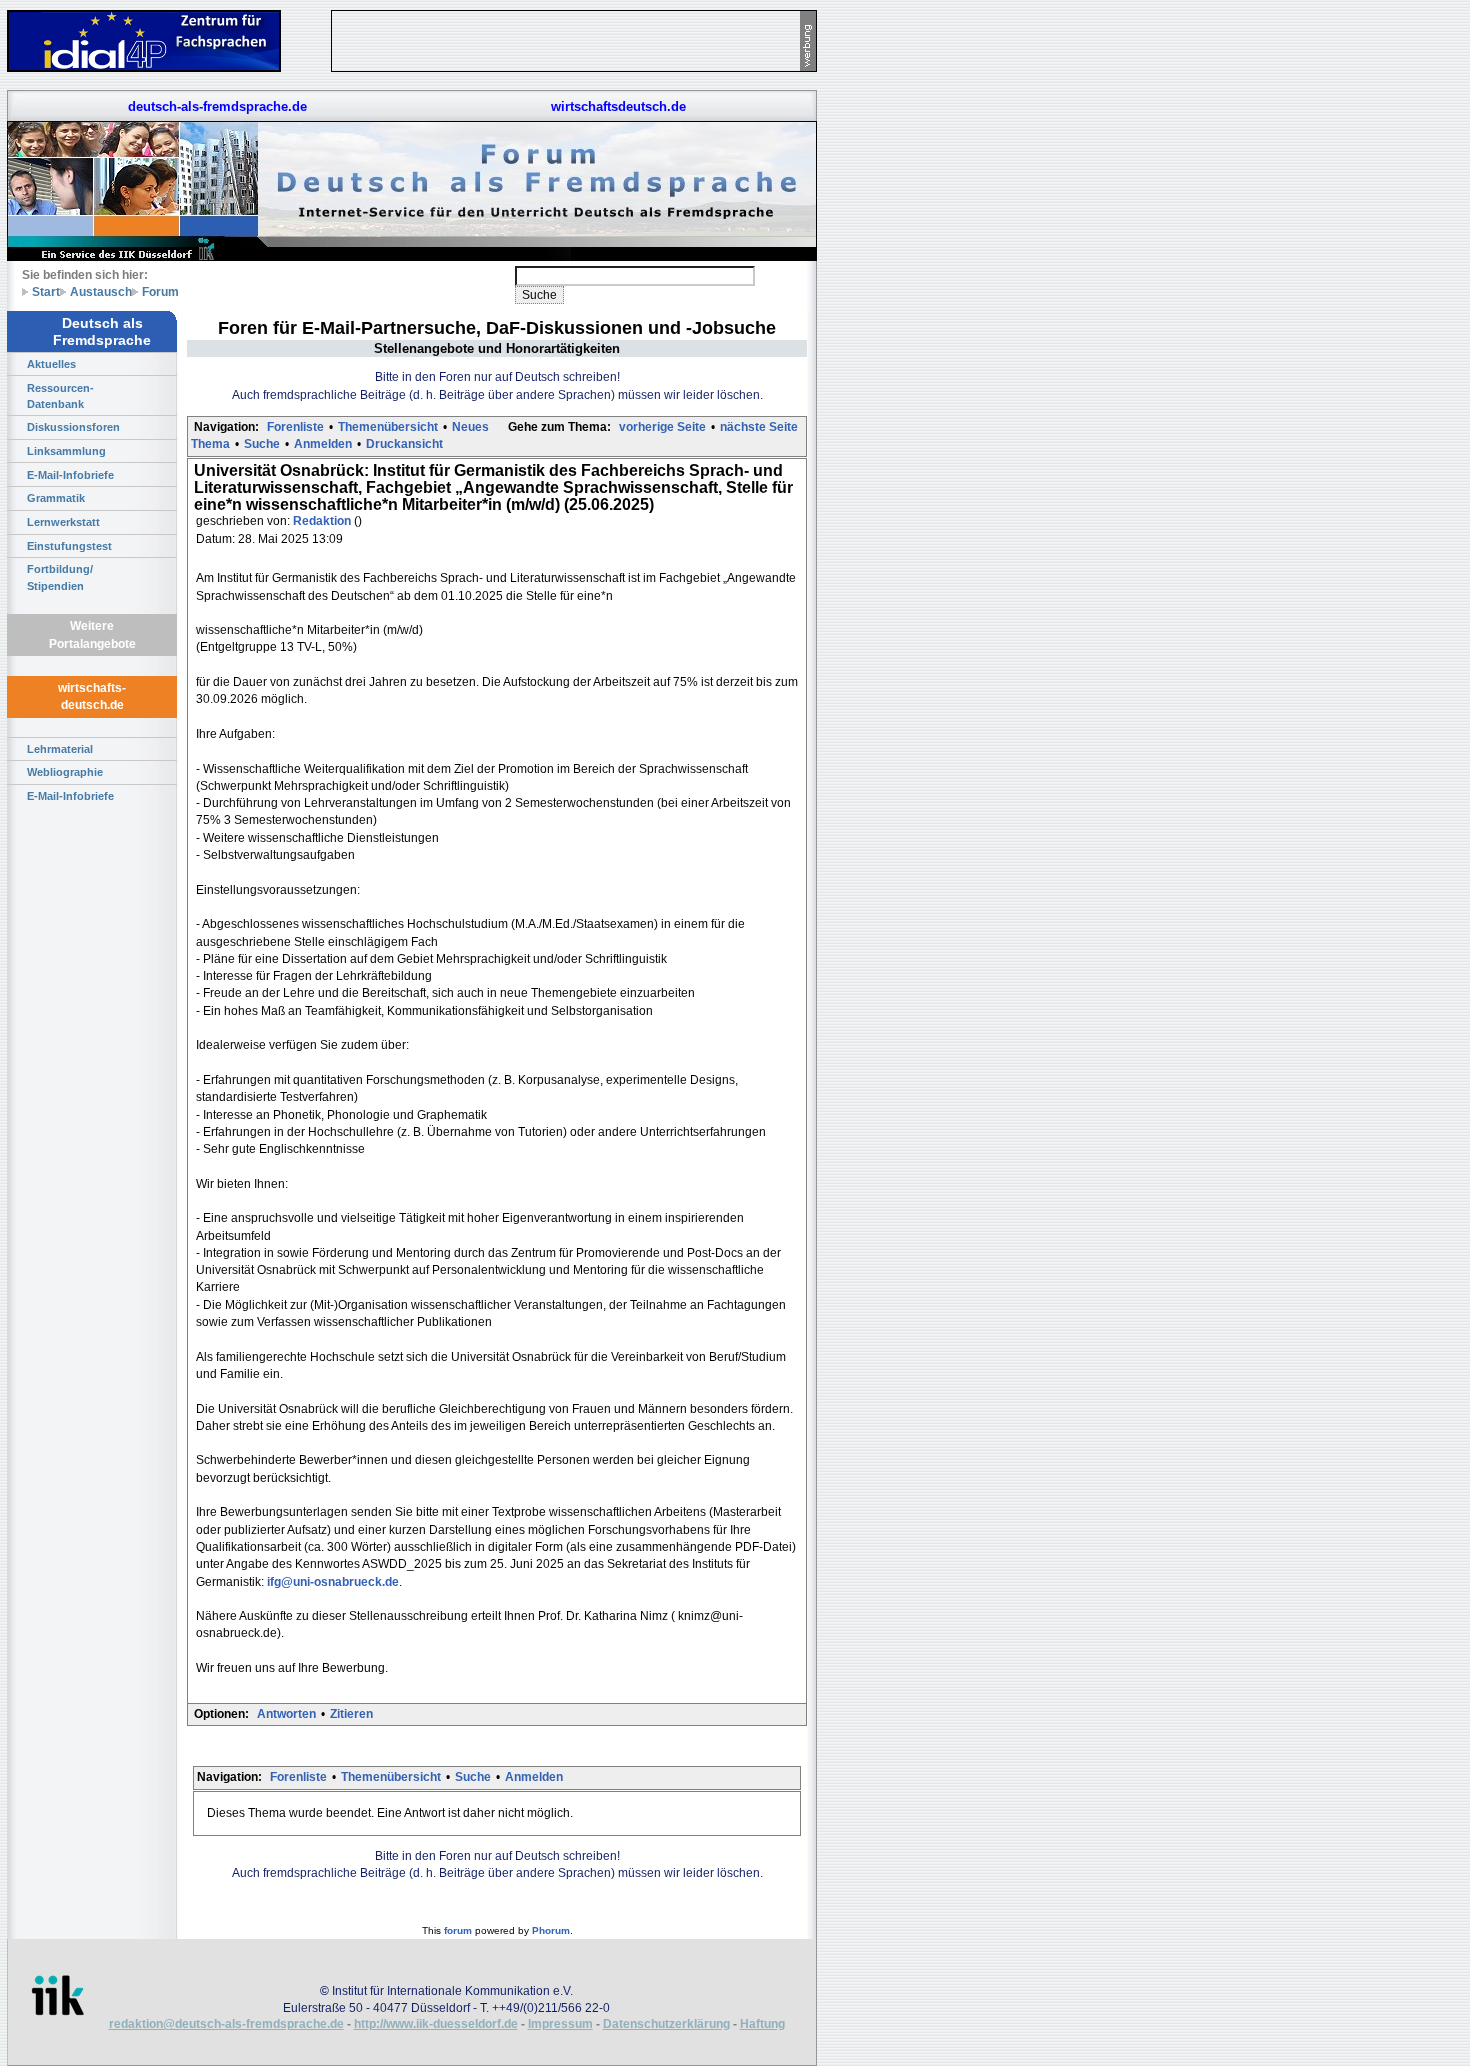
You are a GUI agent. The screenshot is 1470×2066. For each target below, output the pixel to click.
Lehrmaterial (60, 749)
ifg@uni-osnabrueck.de (333, 1582)
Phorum (551, 1930)
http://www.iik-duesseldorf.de (436, 2024)
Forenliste (295, 427)
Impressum (560, 2024)
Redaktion (323, 521)
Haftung (762, 2024)
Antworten (286, 1714)
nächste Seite (759, 427)
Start (46, 291)
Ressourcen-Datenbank (60, 396)
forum (458, 1930)
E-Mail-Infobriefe (70, 475)
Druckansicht (404, 444)
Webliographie (65, 772)
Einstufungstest (69, 546)
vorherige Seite (662, 427)
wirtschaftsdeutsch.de (618, 106)
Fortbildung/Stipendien (60, 577)
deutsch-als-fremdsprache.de (217, 106)
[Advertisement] (910, 300)
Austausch (101, 291)
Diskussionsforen (73, 427)
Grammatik (56, 498)
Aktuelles (51, 364)
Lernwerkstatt (63, 522)
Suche (262, 444)
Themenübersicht (388, 427)
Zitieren (351, 1714)
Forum (160, 291)
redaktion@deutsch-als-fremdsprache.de (226, 2024)
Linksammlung (66, 451)
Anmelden (323, 444)
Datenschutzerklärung (666, 2024)
